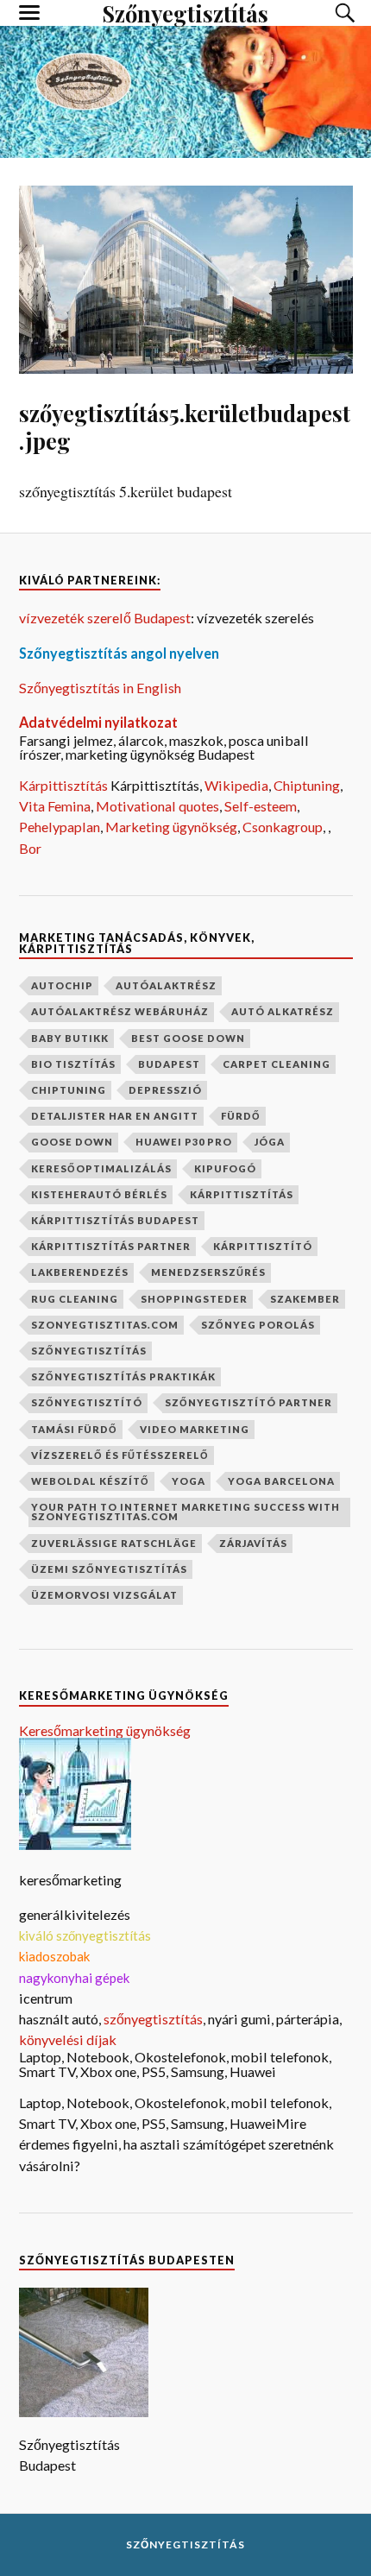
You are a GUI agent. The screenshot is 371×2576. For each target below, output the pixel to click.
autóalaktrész (166, 985)
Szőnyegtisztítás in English (100, 688)
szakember (305, 1299)
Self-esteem (261, 806)
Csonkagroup (283, 827)
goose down (72, 1142)
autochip (62, 985)
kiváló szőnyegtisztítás (85, 1935)
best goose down (188, 1038)
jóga (270, 1142)
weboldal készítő (90, 1481)
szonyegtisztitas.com (105, 1325)
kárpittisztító (263, 1246)
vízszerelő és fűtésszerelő (120, 1455)
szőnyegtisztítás (89, 1351)
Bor (30, 848)
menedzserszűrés (208, 1272)
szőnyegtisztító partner (248, 1402)
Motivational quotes (157, 806)
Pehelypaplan (60, 827)
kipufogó (225, 1168)
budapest (169, 1064)
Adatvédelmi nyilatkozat (98, 722)
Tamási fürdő (74, 1429)
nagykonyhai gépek (74, 1978)
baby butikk (70, 1038)
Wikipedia (236, 785)
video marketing (195, 1429)
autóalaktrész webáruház (120, 1011)
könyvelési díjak (68, 2039)
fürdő (241, 1116)
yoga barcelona (281, 1481)
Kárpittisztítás (65, 785)
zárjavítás (253, 1543)
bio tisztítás (73, 1064)
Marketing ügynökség (171, 827)
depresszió (165, 1090)
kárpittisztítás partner (111, 1246)
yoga (189, 1481)
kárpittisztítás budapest (115, 1220)
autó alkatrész (283, 1011)
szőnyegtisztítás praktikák (123, 1376)
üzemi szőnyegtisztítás (109, 1569)
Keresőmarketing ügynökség (105, 1730)
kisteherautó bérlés (99, 1194)
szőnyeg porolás (258, 1325)
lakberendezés (80, 1272)
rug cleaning (75, 1299)
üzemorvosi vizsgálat (104, 1595)
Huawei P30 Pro (184, 1142)
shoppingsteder (194, 1299)
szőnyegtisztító (87, 1402)
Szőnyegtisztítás (185, 2544)
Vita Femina (55, 806)
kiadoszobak (54, 1956)
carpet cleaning (277, 1064)
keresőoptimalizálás (101, 1168)
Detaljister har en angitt (115, 1116)
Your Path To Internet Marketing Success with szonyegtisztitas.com (185, 1512)
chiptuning (69, 1090)
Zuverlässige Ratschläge (114, 1543)
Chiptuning (307, 785)
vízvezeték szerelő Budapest (105, 618)
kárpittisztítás (242, 1194)
